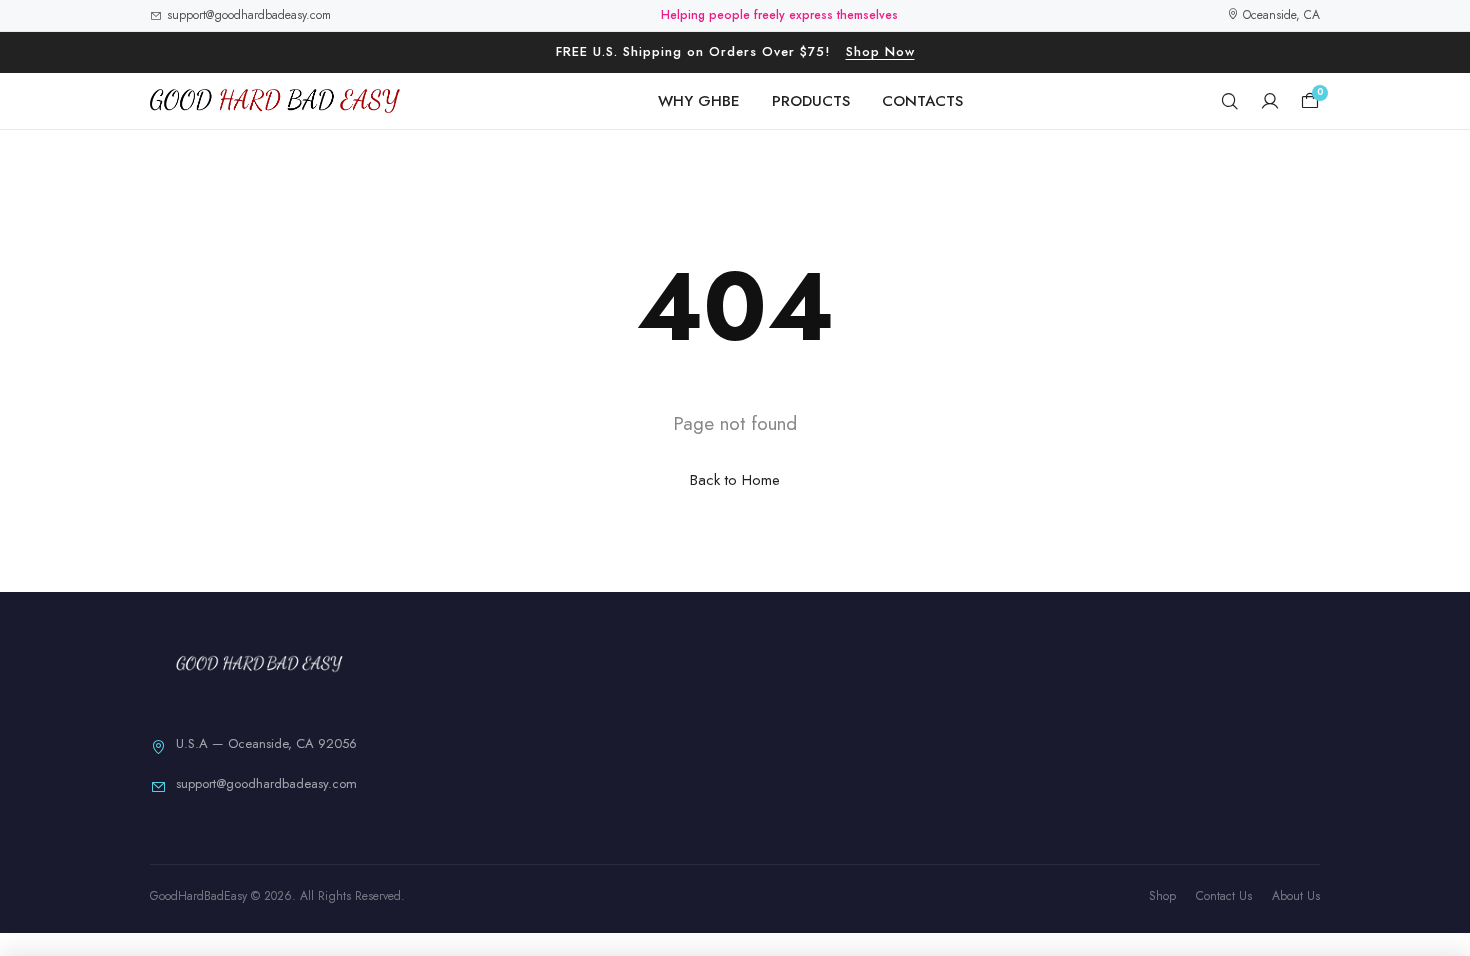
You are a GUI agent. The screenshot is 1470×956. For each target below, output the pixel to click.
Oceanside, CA (1279, 15)
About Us (1296, 896)
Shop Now (880, 51)
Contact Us (1224, 896)
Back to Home (735, 480)
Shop (1162, 896)
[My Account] (1270, 101)
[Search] (1230, 101)
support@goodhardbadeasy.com (249, 15)
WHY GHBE (699, 101)
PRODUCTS (811, 101)
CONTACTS (922, 101)
